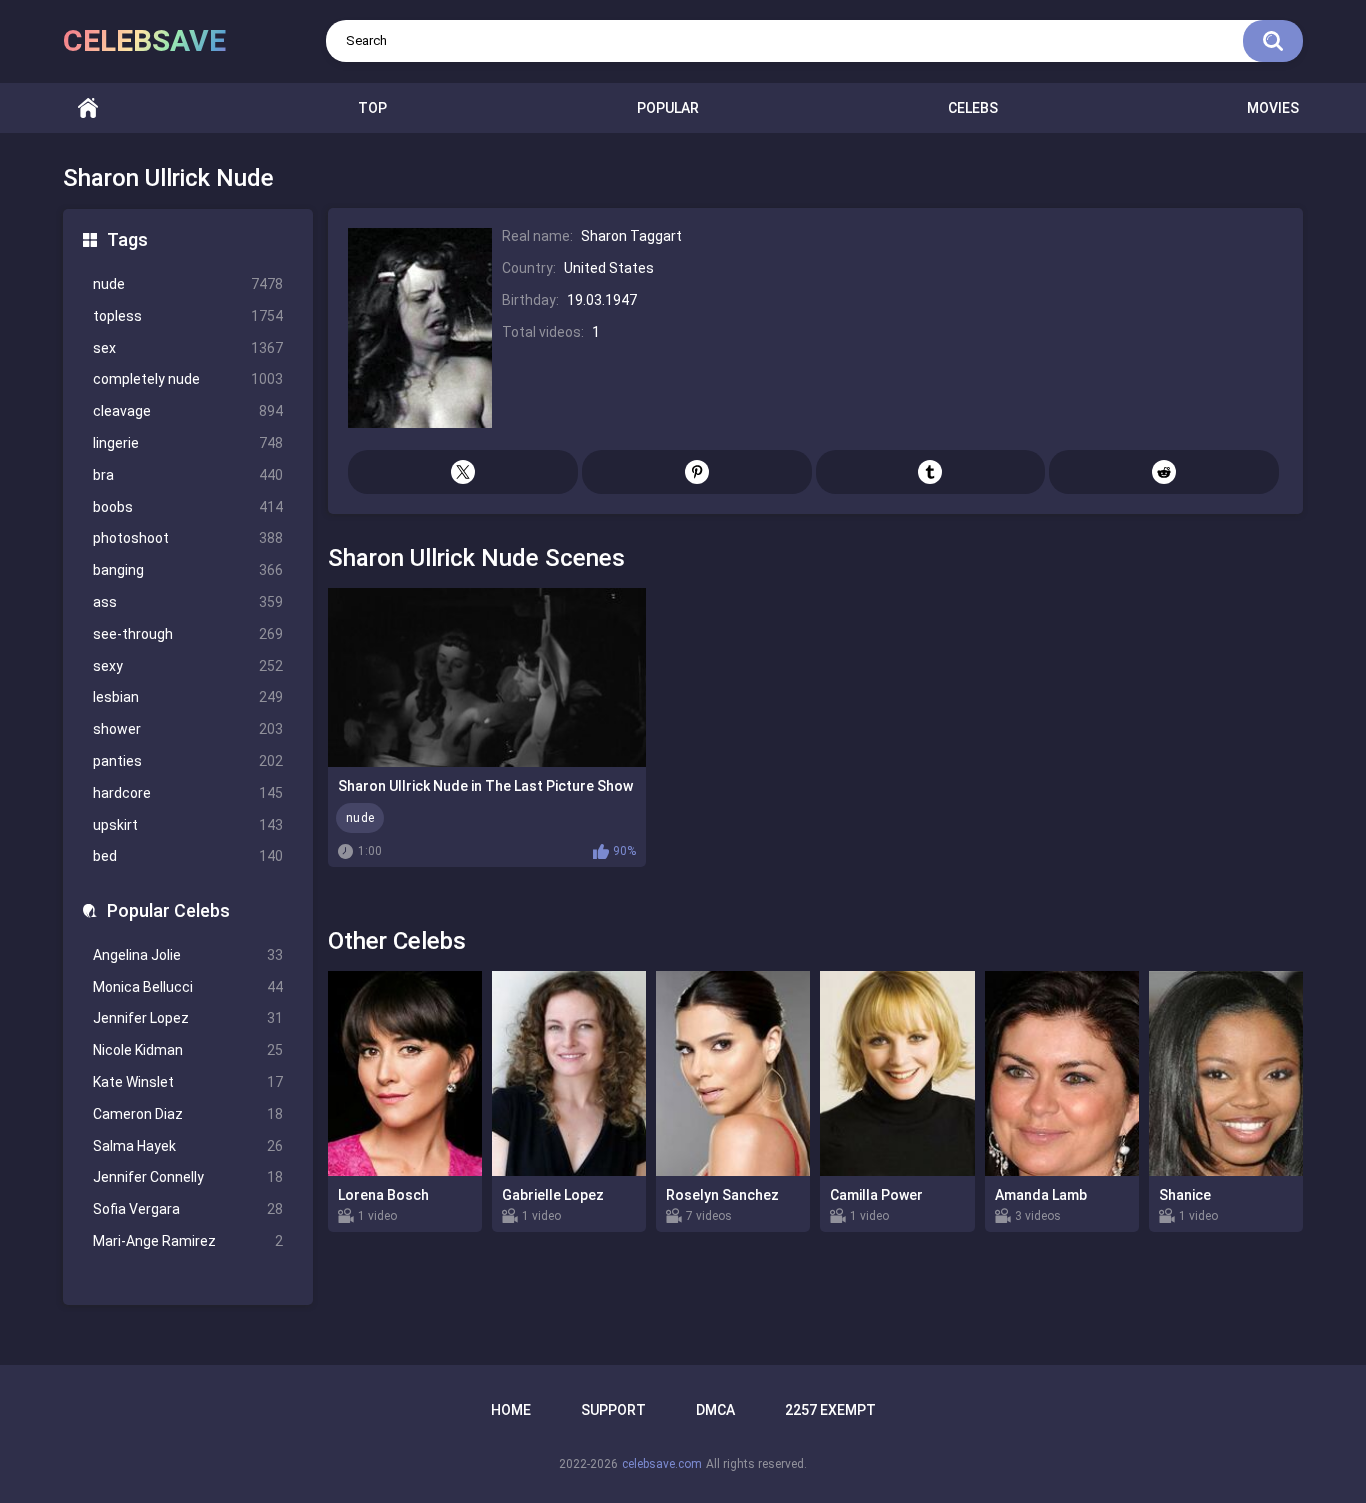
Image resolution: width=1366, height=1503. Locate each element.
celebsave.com (662, 1464)
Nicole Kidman (188, 1050)
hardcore (188, 793)
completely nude (188, 379)
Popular (668, 108)
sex (188, 348)
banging (188, 570)
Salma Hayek (188, 1146)
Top (372, 108)
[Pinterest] (697, 472)
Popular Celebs (168, 910)
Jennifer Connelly (188, 1177)
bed (188, 856)
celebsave (144, 40)
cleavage (188, 411)
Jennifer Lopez (188, 1018)
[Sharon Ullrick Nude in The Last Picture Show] (487, 677)
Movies (1273, 108)
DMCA (715, 1410)
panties (188, 761)
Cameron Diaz (188, 1114)
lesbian (188, 697)
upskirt (188, 825)
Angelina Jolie (188, 955)
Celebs (973, 108)
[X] (463, 472)
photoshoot (188, 538)
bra (188, 475)
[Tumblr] (931, 472)
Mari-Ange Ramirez (188, 1241)
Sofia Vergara (188, 1209)
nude (188, 284)
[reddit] (1164, 472)
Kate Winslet (188, 1082)
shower (188, 729)
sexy (188, 666)
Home (88, 108)
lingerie (188, 443)
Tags (127, 239)
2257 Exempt (830, 1410)
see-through (188, 634)
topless (188, 316)
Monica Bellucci (188, 987)
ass (188, 602)
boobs (188, 507)
